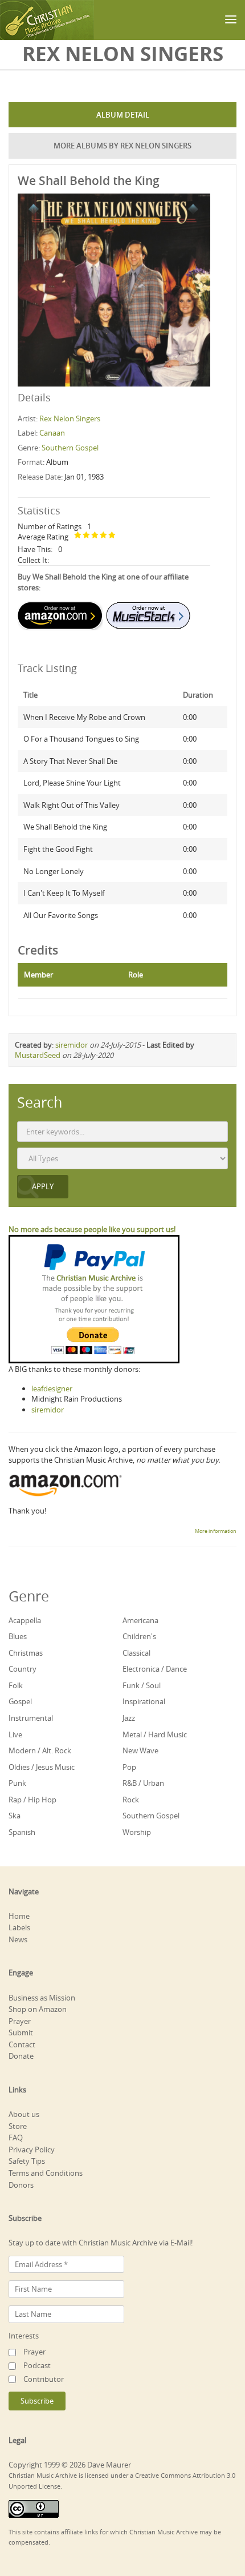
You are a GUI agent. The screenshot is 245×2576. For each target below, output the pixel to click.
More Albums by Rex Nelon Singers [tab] (122, 146)
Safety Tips (27, 2161)
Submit (21, 2032)
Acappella (25, 1620)
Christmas (26, 1653)
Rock (131, 1800)
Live (15, 1734)
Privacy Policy (32, 2150)
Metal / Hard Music (155, 1734)
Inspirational (144, 1701)
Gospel (20, 1701)
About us (24, 2114)
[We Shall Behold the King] (114, 289)
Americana (140, 1620)
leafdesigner (52, 1388)
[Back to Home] (47, 20)
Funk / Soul (142, 1685)
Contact (22, 2044)
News (18, 1939)
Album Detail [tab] (123, 115)
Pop (129, 1767)
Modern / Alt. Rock (40, 1750)
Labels (19, 1927)
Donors (21, 2185)
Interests (24, 2336)
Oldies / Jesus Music (42, 1767)
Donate (21, 2056)
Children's (139, 1636)
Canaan (52, 433)
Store (18, 2126)
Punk (17, 1783)
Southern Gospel (70, 448)
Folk (16, 1685)
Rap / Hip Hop (32, 1800)
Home (19, 1916)
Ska (15, 1816)
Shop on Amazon (38, 2009)
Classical (136, 1653)
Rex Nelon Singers (70, 418)
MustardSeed (38, 1055)
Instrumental (31, 1718)
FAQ (16, 2138)
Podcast (37, 2365)
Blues (18, 1636)
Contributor (44, 2379)
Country (23, 1669)
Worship (137, 1832)
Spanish (22, 1832)
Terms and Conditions (46, 2173)
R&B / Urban (143, 1783)
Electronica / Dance (155, 1669)
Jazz (129, 1718)
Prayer (20, 2021)
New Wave (140, 1750)
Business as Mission (42, 1998)
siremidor (72, 1045)
